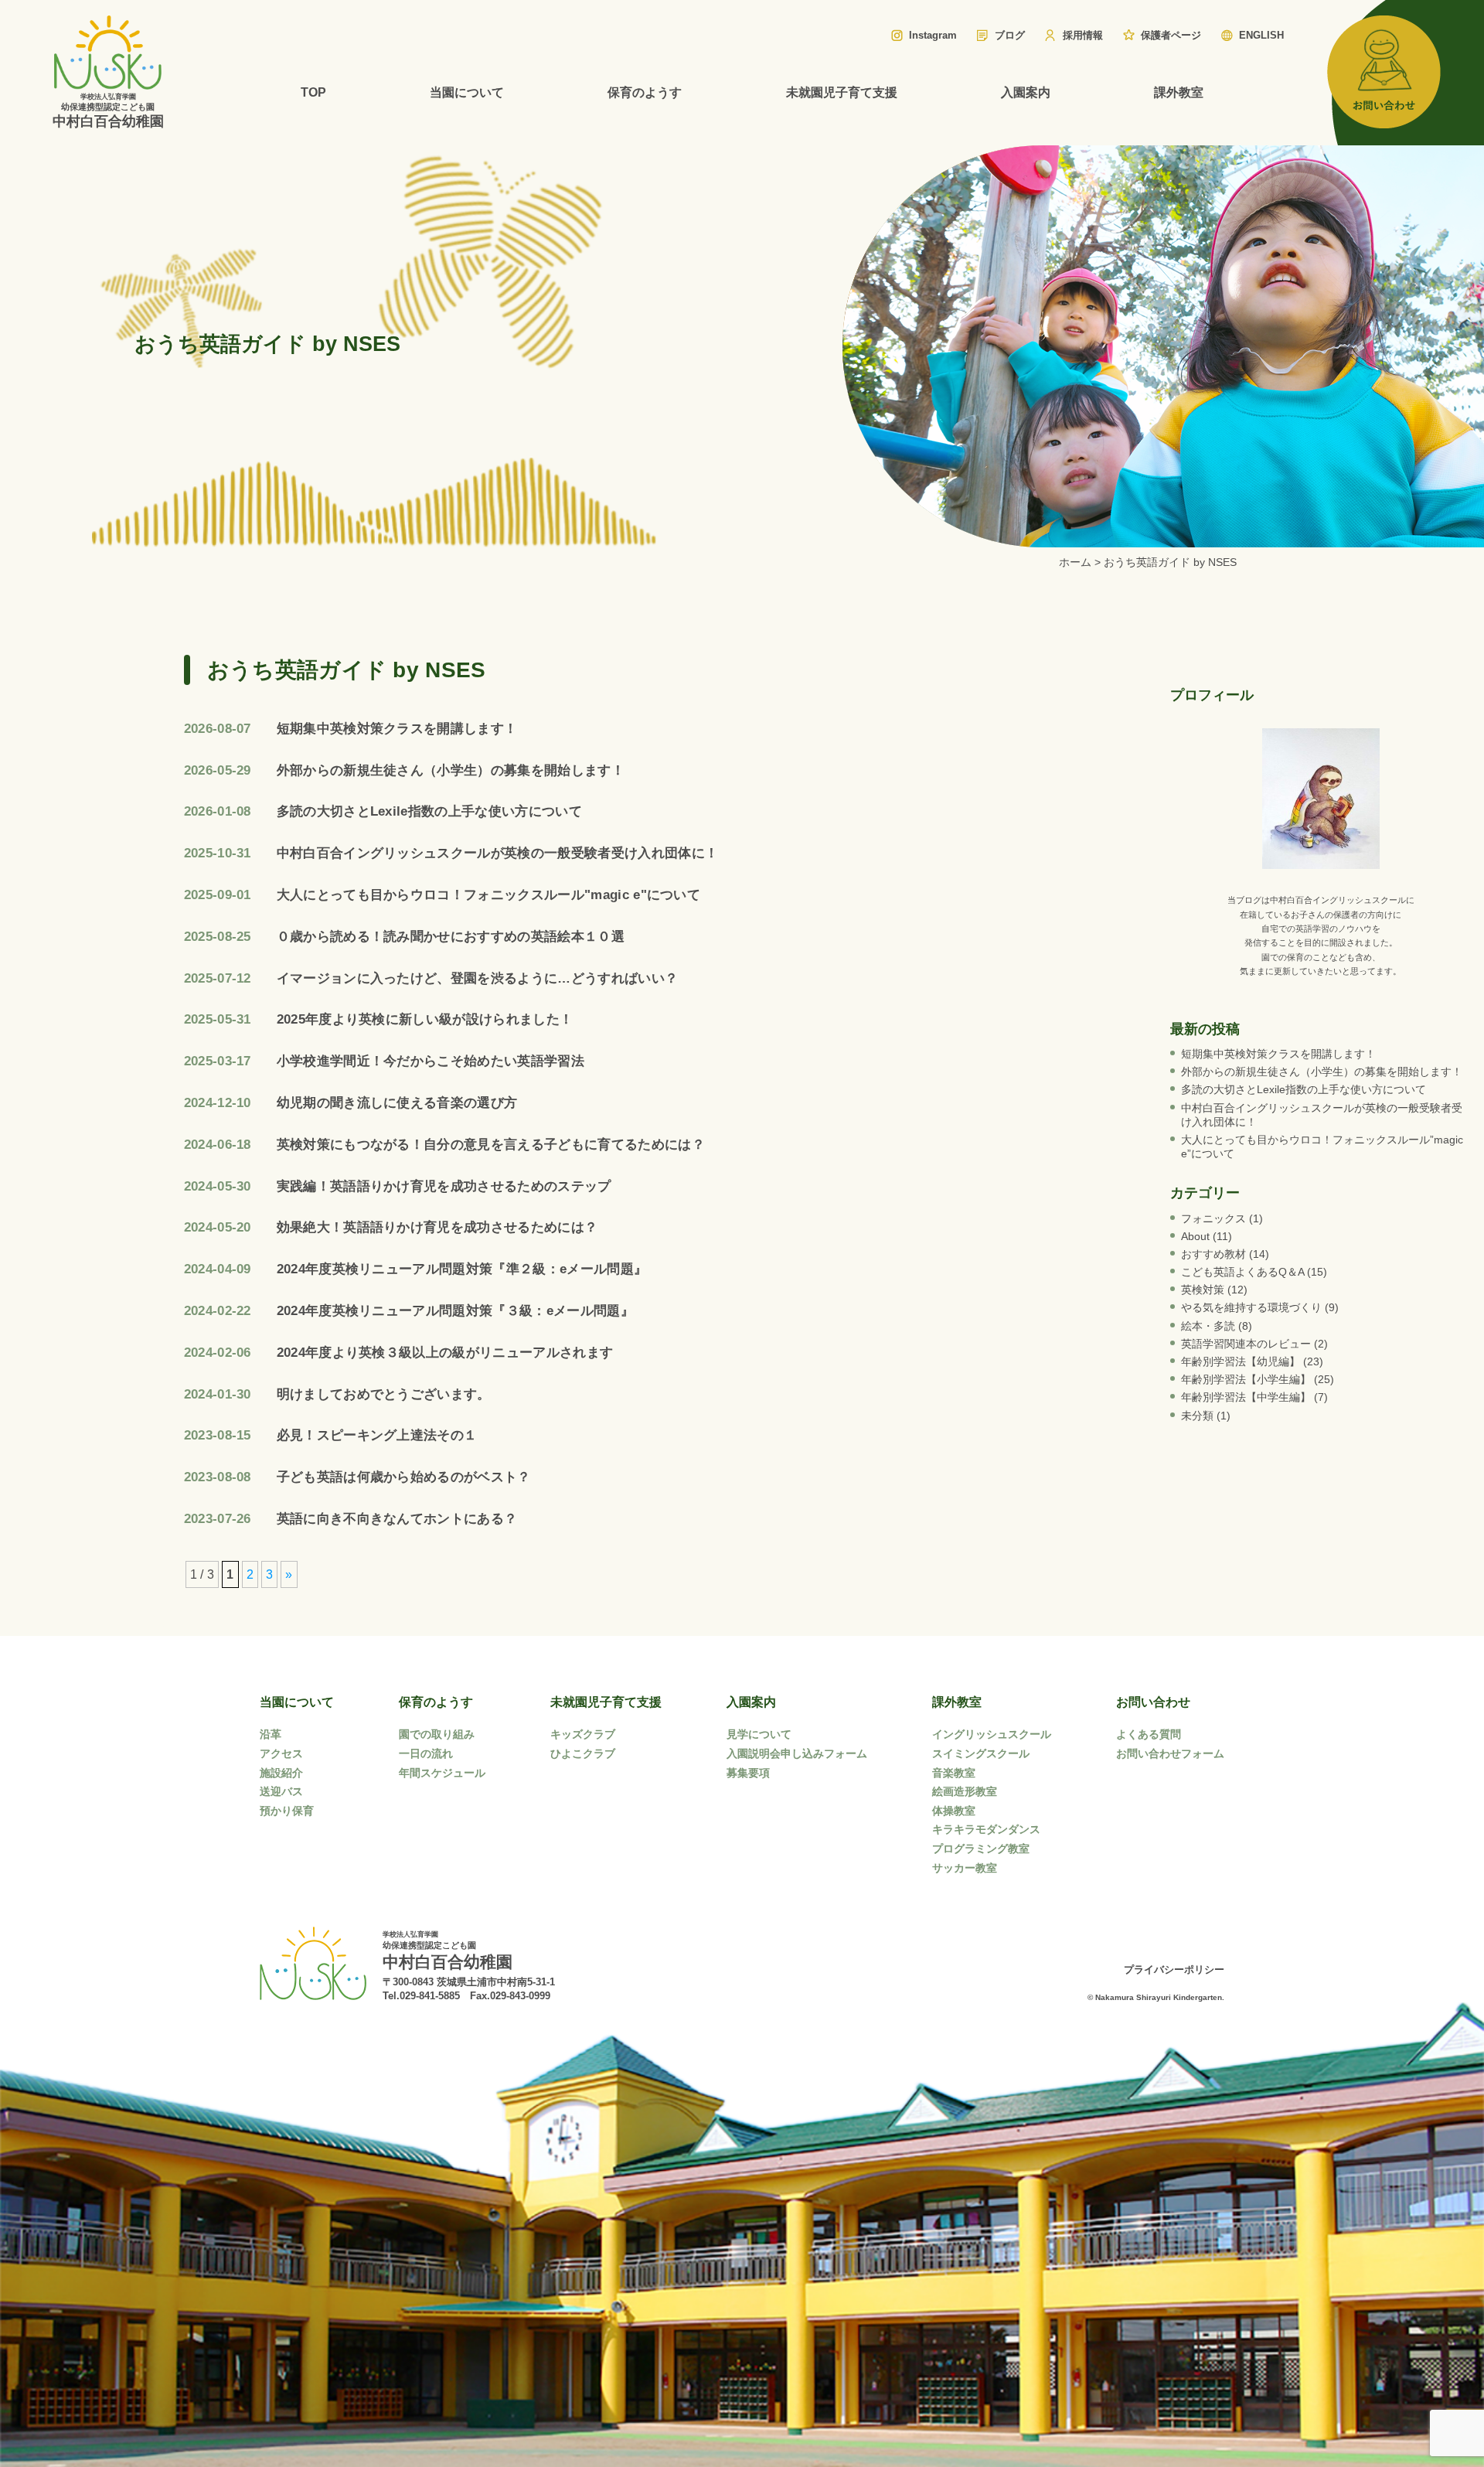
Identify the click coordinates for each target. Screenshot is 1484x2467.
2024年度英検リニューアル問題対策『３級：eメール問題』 (455, 1311)
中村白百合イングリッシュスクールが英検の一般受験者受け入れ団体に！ (498, 853)
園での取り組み (437, 1734)
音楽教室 (954, 1773)
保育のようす (645, 92)
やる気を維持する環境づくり (1251, 1307)
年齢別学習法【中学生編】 (1246, 1397)
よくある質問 (1149, 1734)
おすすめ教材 (1213, 1254)
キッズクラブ (583, 1734)
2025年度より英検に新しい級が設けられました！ (425, 1019)
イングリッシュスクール (992, 1734)
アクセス (281, 1753)
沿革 (271, 1734)
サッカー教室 (965, 1868)
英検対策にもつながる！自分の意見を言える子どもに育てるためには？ (491, 1145)
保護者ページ (1171, 35)
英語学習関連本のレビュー (1246, 1344)
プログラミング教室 (981, 1849)
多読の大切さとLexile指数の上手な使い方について (429, 811)
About (1195, 1236)
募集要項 (748, 1773)
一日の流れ (426, 1753)
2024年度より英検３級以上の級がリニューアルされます (445, 1353)
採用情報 (1083, 35)
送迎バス (281, 1791)
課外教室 (1179, 92)
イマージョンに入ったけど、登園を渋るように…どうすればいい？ (478, 978)
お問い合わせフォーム (1170, 1753)
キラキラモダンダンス (986, 1829)
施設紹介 (281, 1773)
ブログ (1010, 35)
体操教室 (954, 1811)
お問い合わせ (1153, 1702)
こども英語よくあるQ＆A (1242, 1272)
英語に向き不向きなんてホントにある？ (397, 1519)
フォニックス (1213, 1218)
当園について (467, 92)
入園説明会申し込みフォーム (797, 1753)
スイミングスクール (981, 1753)
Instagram (933, 35)
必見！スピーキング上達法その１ (377, 1435)
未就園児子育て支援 (842, 92)
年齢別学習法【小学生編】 (1246, 1379)
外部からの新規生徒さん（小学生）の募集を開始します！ (451, 770)
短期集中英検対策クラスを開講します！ (397, 729)
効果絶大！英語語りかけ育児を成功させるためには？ (437, 1227)
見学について (759, 1734)
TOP (313, 92)
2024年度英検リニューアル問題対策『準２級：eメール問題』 (462, 1269)
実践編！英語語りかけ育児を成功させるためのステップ (444, 1186)
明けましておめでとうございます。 (384, 1394)
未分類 (1197, 1416)
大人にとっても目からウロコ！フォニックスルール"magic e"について (489, 895)
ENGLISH (1261, 35)
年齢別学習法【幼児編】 (1241, 1361)
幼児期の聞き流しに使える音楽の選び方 (397, 1103)
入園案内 (1026, 92)
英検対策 (1203, 1290)
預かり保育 (287, 1811)
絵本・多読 (1208, 1326)
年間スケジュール (442, 1773)
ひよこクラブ (583, 1753)
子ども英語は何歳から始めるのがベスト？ (404, 1477)
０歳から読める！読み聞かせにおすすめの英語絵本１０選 (451, 937)
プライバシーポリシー (1174, 1970)
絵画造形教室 (965, 1791)
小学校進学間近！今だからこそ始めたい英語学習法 (431, 1061)
